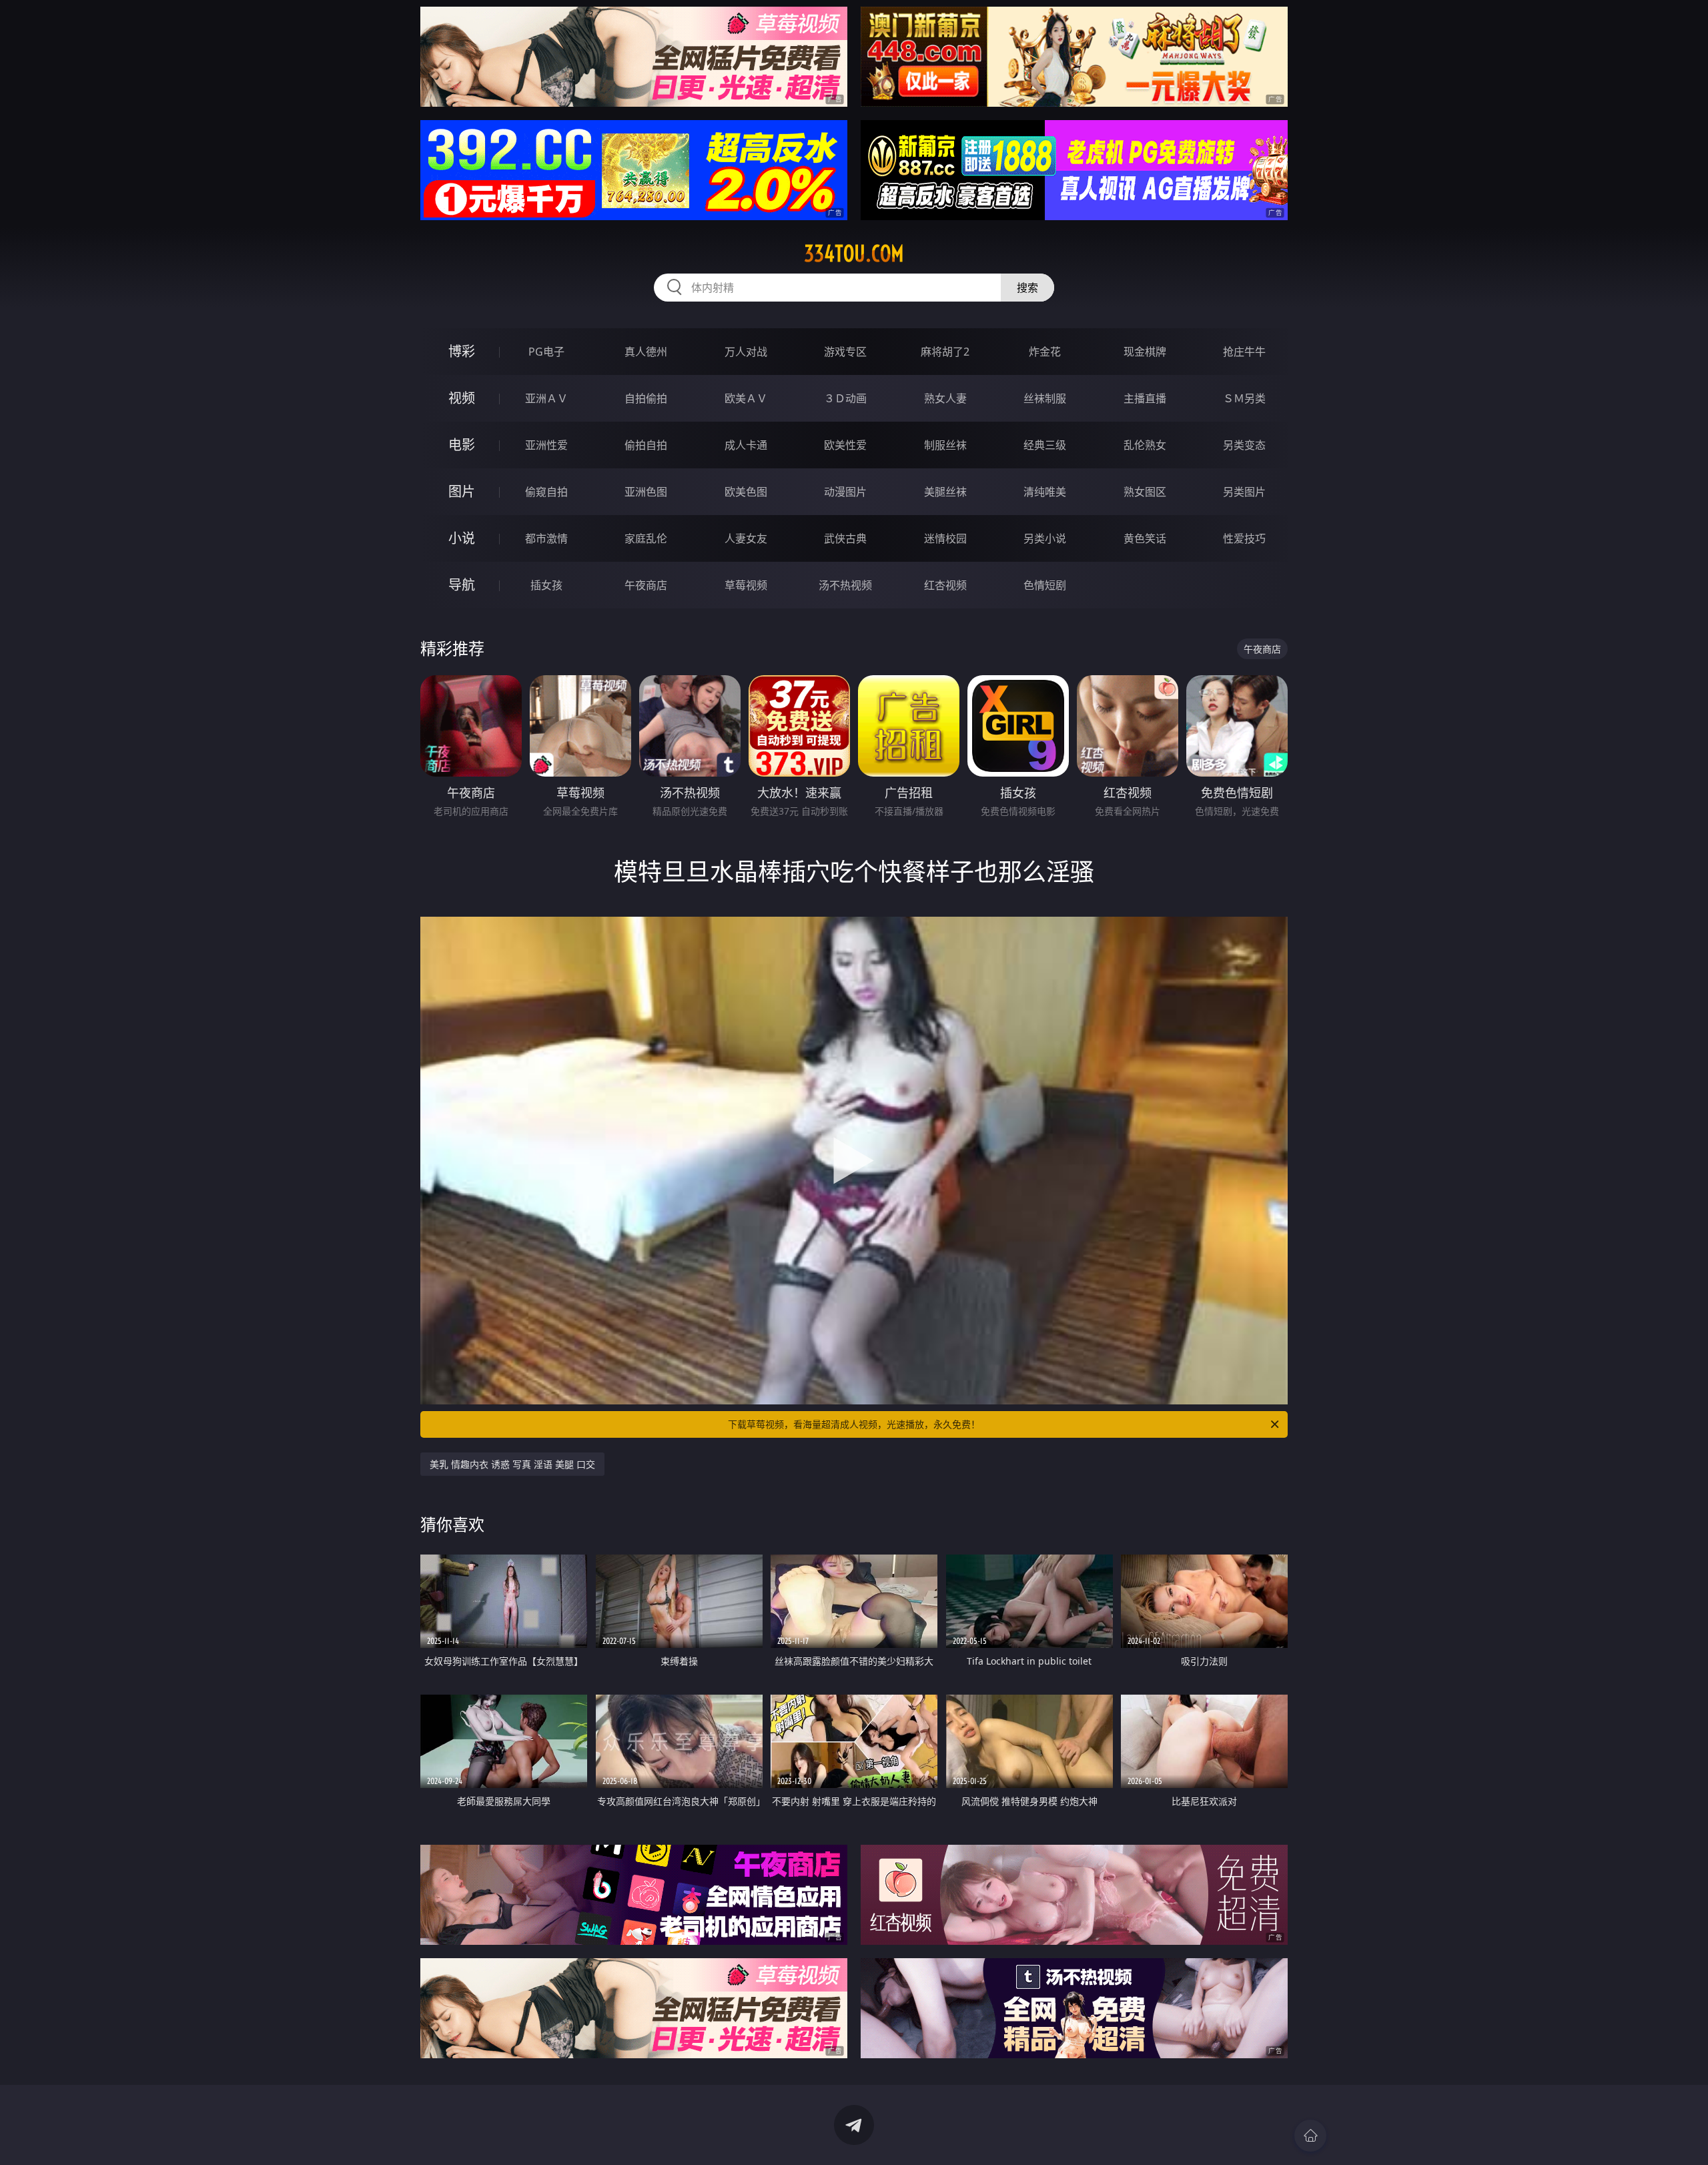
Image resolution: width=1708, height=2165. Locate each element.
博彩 (462, 351)
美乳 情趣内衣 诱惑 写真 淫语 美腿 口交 (512, 1464)
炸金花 (1045, 352)
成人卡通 (746, 445)
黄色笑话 (1145, 538)
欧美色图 (746, 492)
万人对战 (746, 352)
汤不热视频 (845, 585)
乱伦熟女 (1145, 445)
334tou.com (854, 254)
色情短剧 (1045, 585)
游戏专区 (845, 352)
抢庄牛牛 (1244, 352)
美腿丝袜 (945, 492)
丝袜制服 (1045, 398)
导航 (462, 585)
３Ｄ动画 (845, 398)
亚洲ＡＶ (546, 398)
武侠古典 (845, 538)
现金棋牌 (1145, 352)
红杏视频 (945, 585)
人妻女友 (746, 538)
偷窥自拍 (546, 492)
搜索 (1027, 288)
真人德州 (646, 352)
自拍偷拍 (646, 398)
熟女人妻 (945, 398)
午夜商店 (646, 585)
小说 (462, 538)
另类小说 (1045, 538)
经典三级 (1045, 445)
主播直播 (1145, 398)
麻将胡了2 (945, 352)
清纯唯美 (1045, 492)
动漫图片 (845, 492)
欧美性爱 (845, 445)
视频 (462, 398)
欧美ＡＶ (746, 398)
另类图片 (1244, 492)
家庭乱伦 (646, 538)
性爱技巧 (1244, 538)
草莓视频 (746, 585)
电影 (462, 445)
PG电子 (546, 352)
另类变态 (1244, 445)
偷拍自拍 (646, 445)
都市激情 (546, 538)
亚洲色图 (646, 492)
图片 (462, 491)
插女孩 (546, 585)
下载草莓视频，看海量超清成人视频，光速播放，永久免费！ (854, 1424)
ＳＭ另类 (1244, 398)
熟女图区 (1145, 492)
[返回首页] (1310, 2136)
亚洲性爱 (546, 445)
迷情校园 (945, 538)
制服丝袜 (945, 445)
